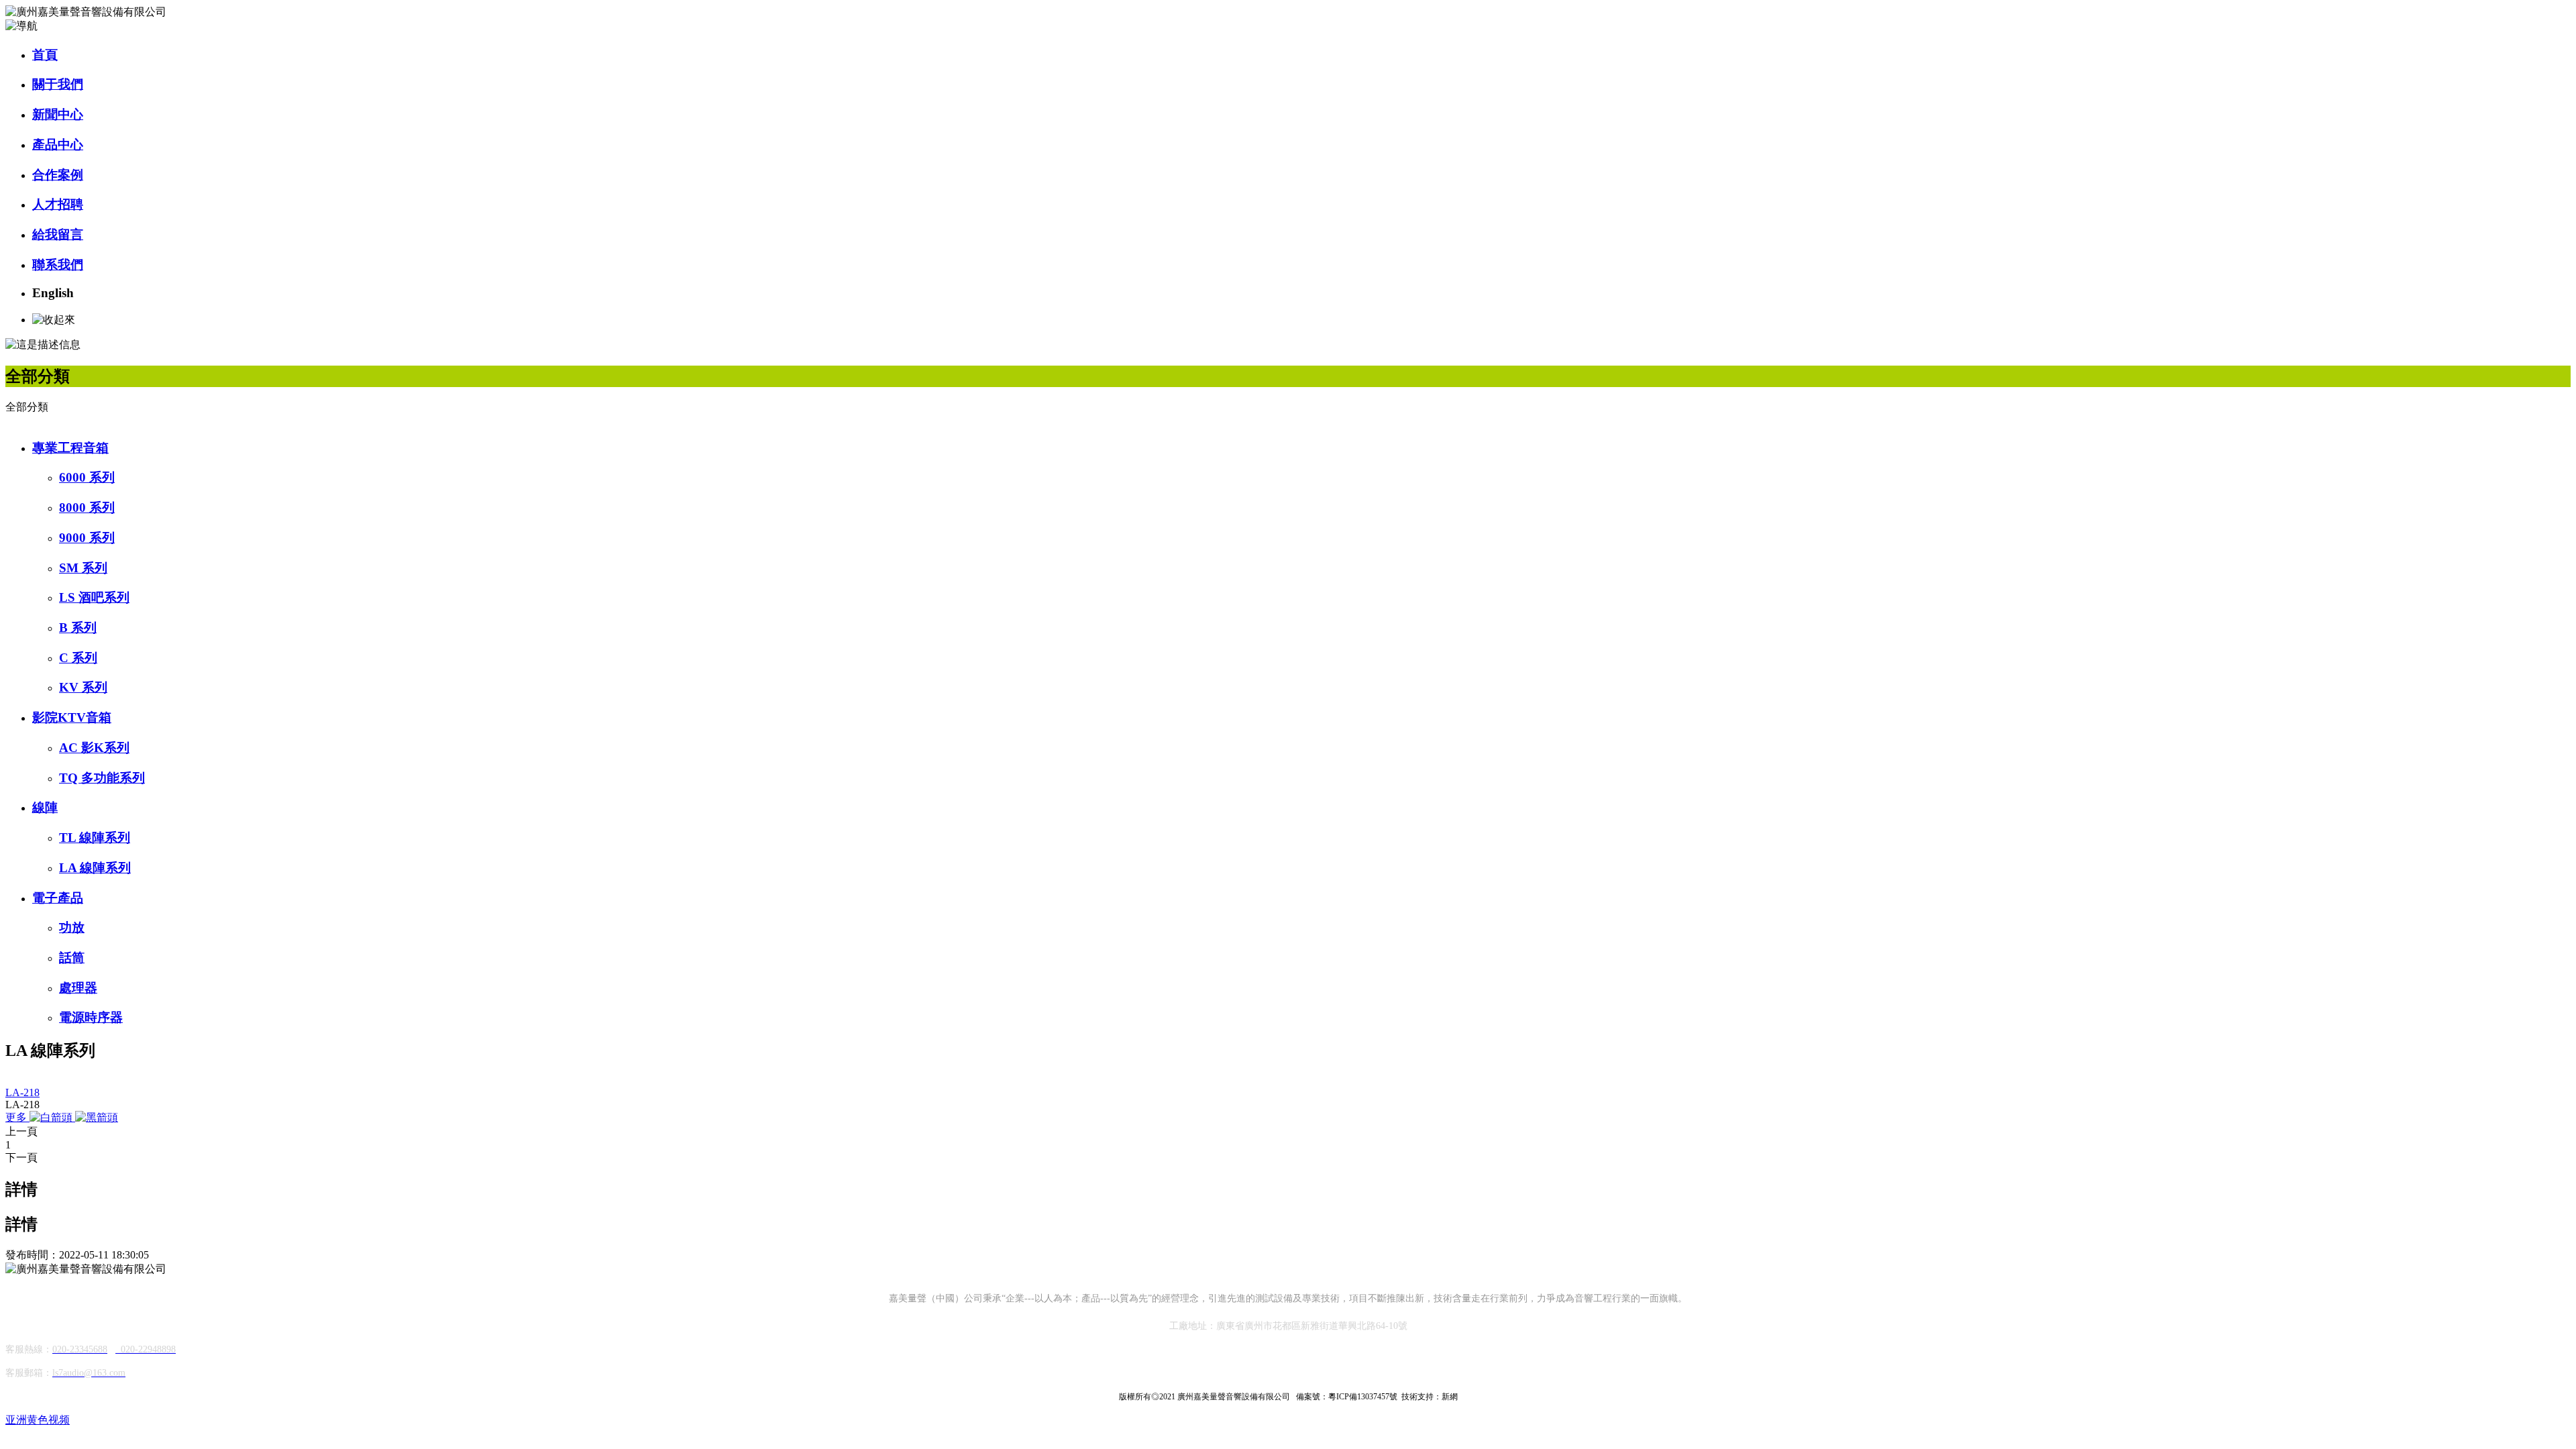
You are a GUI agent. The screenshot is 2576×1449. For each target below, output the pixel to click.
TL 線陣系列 (95, 838)
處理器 (78, 988)
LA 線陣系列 (95, 868)
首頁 (45, 55)
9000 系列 (87, 538)
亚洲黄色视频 (38, 1420)
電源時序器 (91, 1017)
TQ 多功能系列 (102, 778)
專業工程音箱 (70, 448)
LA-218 (22, 1092)
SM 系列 (83, 568)
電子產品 (58, 898)
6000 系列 (87, 477)
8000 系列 (87, 507)
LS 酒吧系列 (94, 597)
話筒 (72, 958)
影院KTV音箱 (72, 717)
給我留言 (58, 234)
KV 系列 (83, 687)
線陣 (45, 807)
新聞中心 (58, 114)
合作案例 (58, 175)
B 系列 (78, 628)
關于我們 (58, 84)
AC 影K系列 (94, 748)
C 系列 (78, 658)
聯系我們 (58, 265)
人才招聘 (58, 204)
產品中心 (58, 145)
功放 (72, 927)
